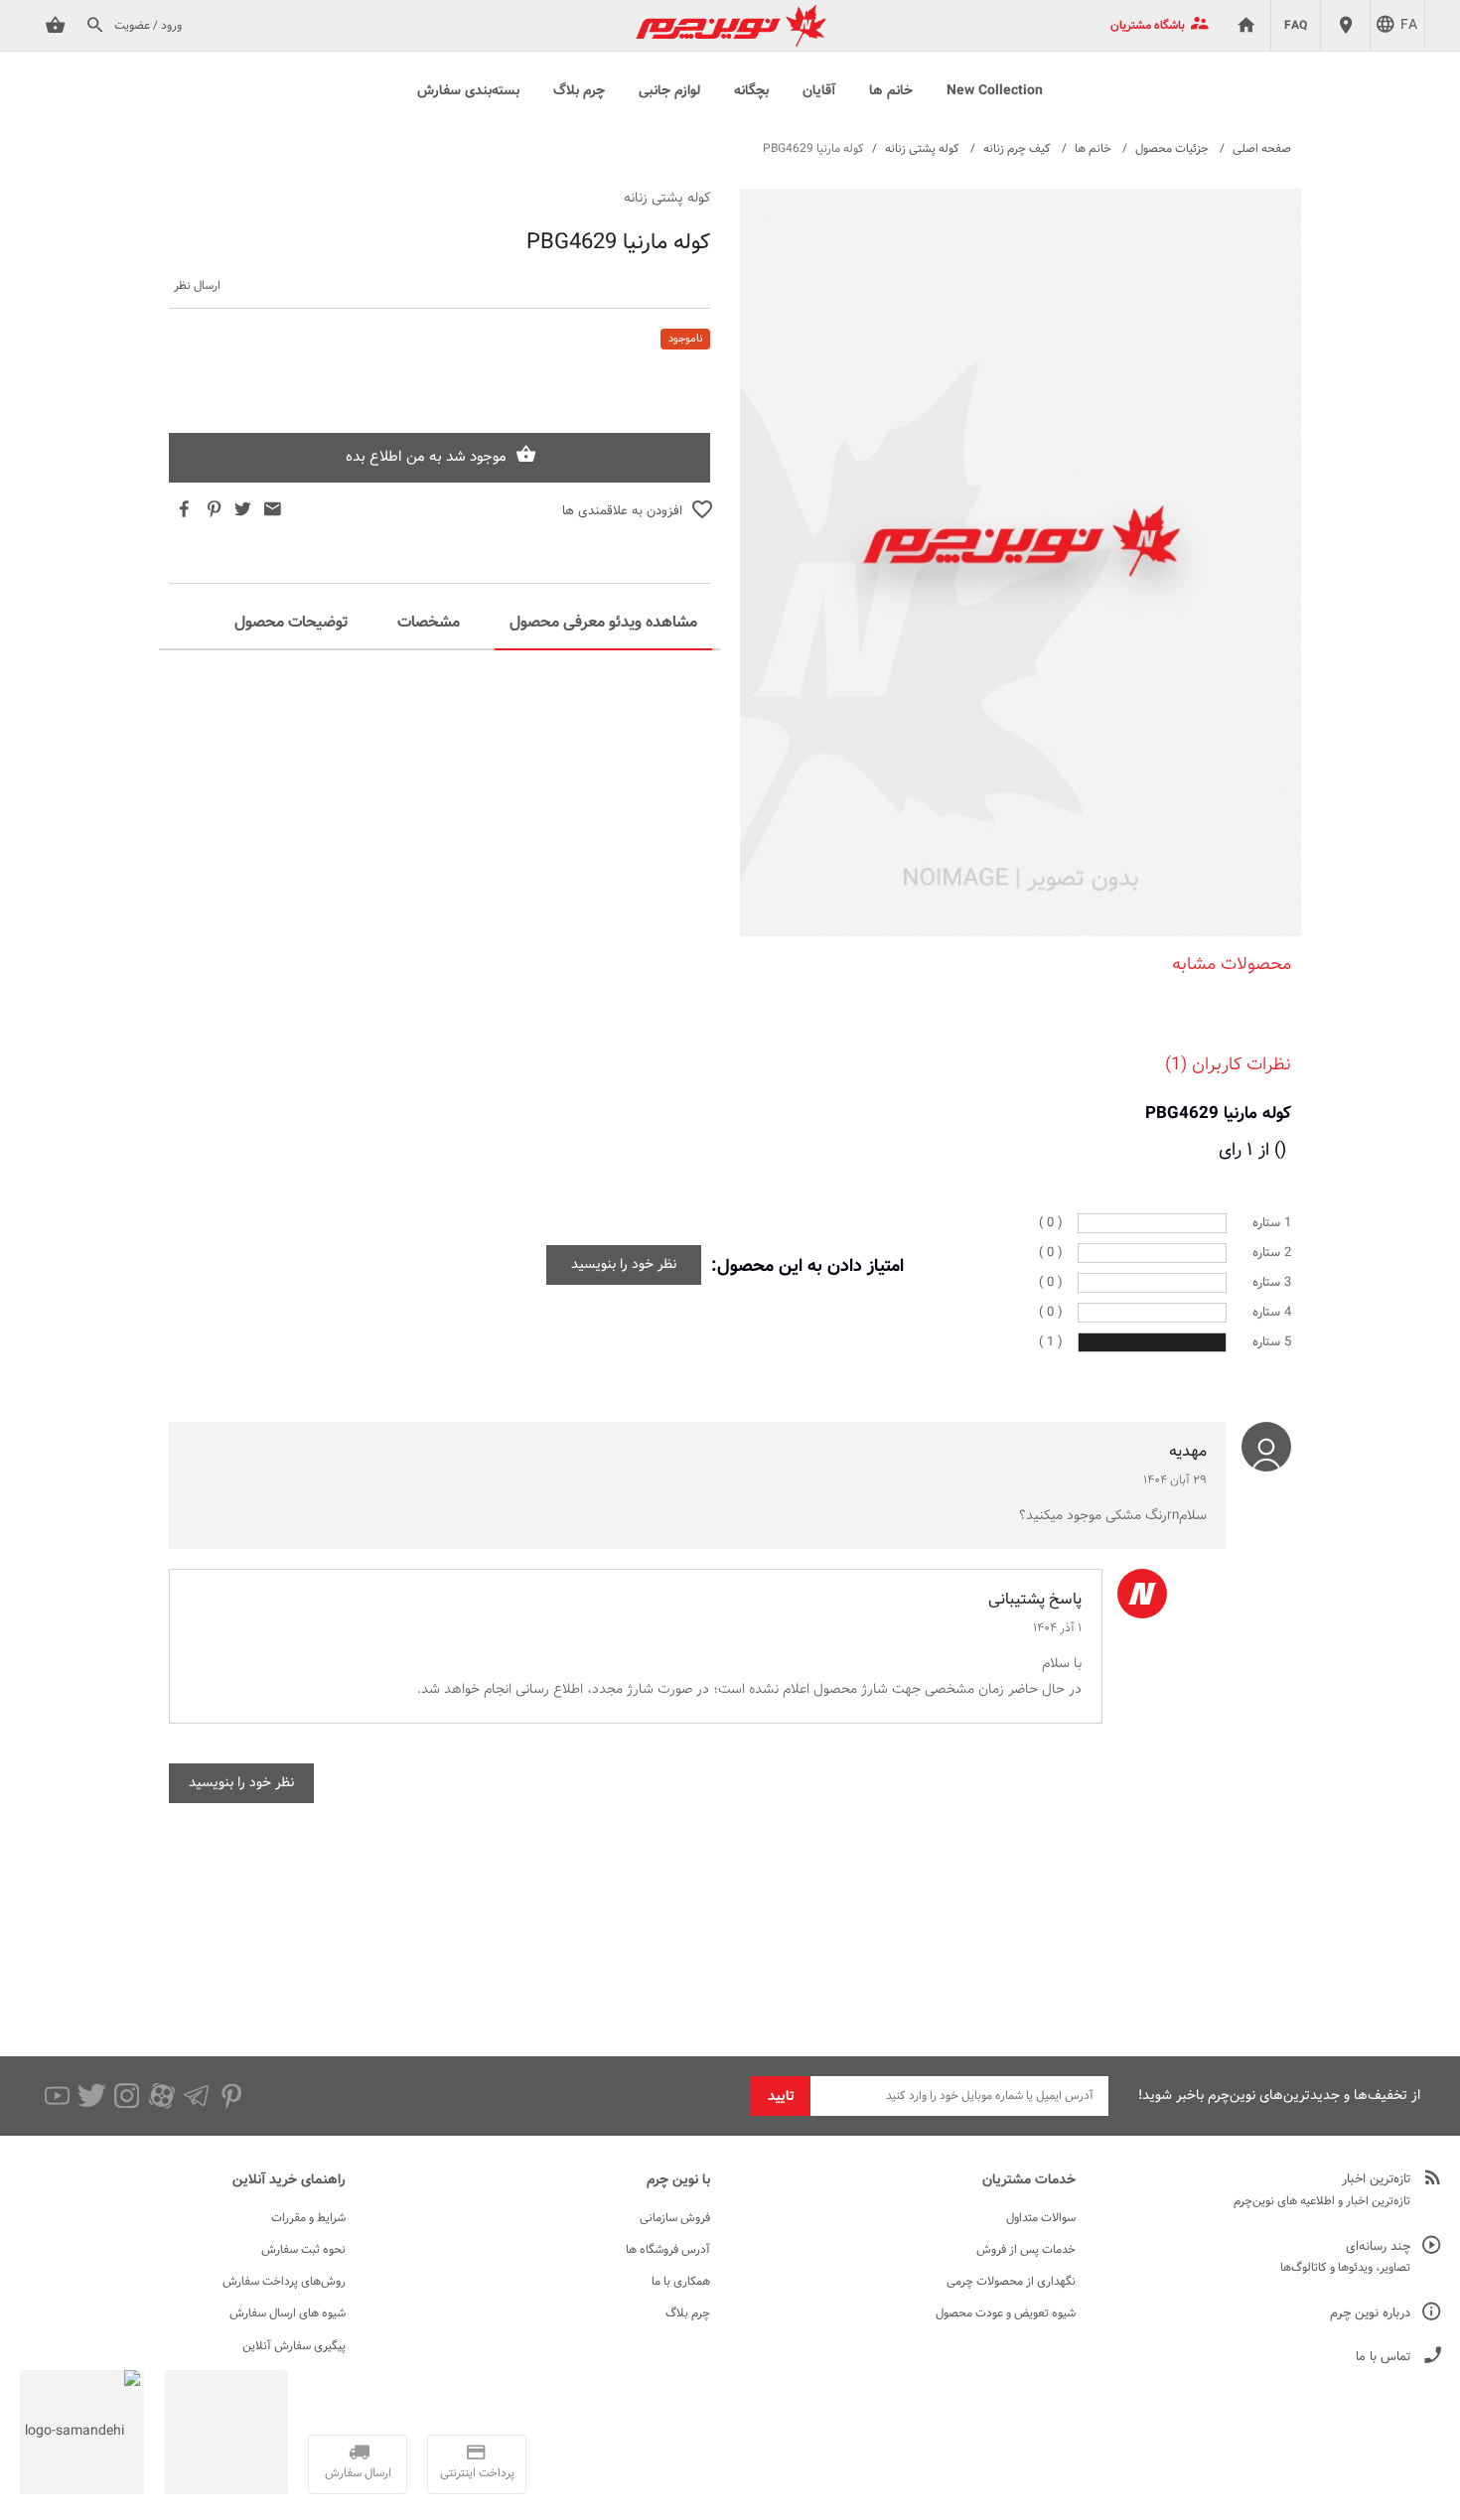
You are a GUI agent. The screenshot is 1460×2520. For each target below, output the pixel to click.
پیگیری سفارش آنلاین (294, 2346)
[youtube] (57, 2096)
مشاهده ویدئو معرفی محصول (603, 623)
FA (1409, 26)
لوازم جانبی (669, 91)
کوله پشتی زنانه (922, 149)
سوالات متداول (1041, 2218)
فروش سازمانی (675, 2218)
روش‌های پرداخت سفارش (284, 2282)
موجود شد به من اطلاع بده (426, 457)
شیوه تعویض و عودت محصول (1006, 2313)
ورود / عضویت (148, 26)
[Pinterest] (231, 2096)
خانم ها (891, 91)
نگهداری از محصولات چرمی (1011, 2282)
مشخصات (429, 623)
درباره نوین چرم (1370, 2314)
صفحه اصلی (1262, 149)
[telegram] (196, 2096)
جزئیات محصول (1172, 149)
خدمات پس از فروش (1026, 2250)
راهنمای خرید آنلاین (289, 2180)
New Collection (995, 91)
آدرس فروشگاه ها (668, 2250)
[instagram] (127, 2096)
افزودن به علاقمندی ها (622, 511)
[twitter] (92, 2096)
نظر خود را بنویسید (624, 1265)
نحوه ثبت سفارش (303, 2250)
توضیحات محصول (291, 623)
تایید (781, 2097)
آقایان (819, 91)
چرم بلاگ (579, 91)
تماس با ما (1383, 2358)
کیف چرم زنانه (1017, 149)
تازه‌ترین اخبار (1376, 2180)
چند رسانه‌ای (1378, 2247)
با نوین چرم (678, 2180)
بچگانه (751, 91)
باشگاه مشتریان (1148, 26)
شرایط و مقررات (308, 2218)
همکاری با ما (681, 2282)
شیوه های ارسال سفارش (288, 2313)
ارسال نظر (197, 286)
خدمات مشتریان (1029, 2180)
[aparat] (161, 2096)
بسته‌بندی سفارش (468, 91)
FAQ (1296, 26)
